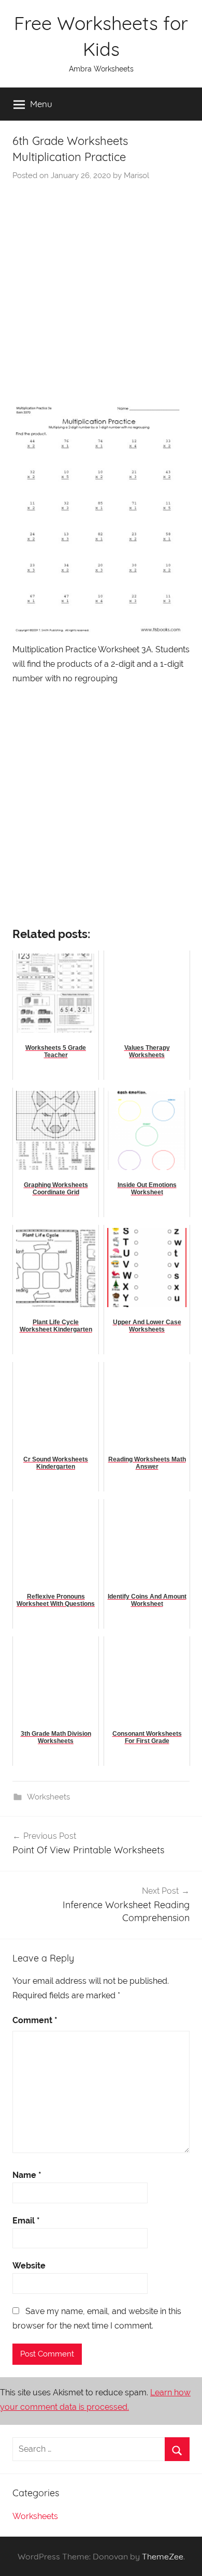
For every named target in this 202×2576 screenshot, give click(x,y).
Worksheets (48, 1797)
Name (27, 2175)
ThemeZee (163, 2556)
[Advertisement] (101, 287)
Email (26, 2221)
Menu (41, 104)
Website (29, 2266)
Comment (35, 2020)
